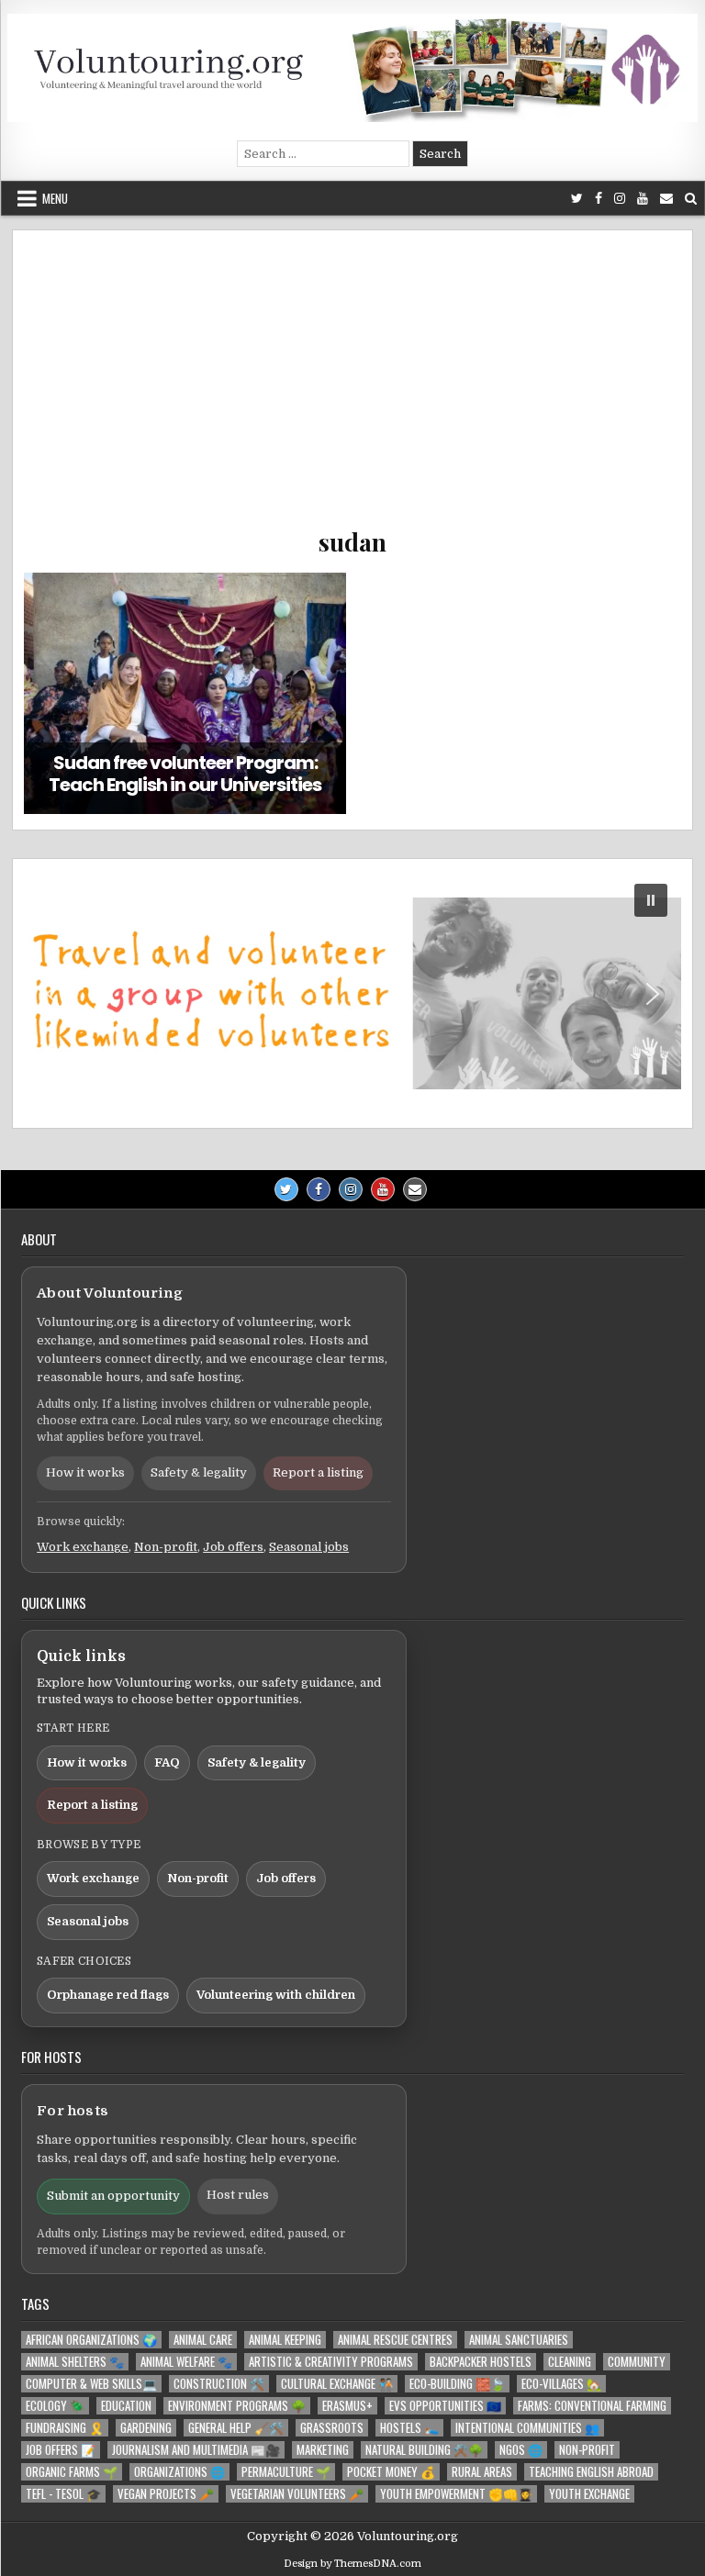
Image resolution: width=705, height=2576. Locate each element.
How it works (85, 1472)
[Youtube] (643, 199)
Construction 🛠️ (219, 2384)
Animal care (203, 2340)
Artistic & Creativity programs (331, 2362)
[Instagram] (620, 199)
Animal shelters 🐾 (75, 2362)
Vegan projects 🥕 (166, 2494)
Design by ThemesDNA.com (352, 2564)
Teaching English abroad (591, 2472)
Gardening (146, 2428)
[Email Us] (666, 199)
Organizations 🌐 (179, 2472)
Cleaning (570, 2362)
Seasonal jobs (309, 1547)
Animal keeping (285, 2340)
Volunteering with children (276, 1995)
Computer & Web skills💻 (91, 2384)
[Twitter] (577, 199)
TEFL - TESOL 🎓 (63, 2494)
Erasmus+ (347, 2406)
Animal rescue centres (395, 2340)
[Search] (691, 199)
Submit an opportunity (113, 2196)
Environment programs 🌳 (237, 2406)
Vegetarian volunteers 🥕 (297, 2494)
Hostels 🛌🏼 (409, 2428)
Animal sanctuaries (519, 2340)
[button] (352, 993)
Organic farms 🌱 (72, 2472)
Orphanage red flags (108, 1995)
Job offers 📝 (61, 2450)
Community (637, 2362)
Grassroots (332, 2428)
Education (126, 2406)
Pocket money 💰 (391, 2472)
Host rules (238, 2195)
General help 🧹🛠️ (236, 2428)
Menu (55, 198)
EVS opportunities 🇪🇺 (445, 2406)
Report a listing (318, 1472)
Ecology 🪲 (55, 2406)
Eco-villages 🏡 (561, 2384)
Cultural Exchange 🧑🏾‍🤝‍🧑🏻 (337, 2384)
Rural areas (482, 2472)
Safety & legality (199, 1472)
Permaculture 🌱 (286, 2472)
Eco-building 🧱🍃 (457, 2384)
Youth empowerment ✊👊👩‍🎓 (456, 2494)
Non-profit (166, 1547)
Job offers (233, 1547)
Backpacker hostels (481, 2362)
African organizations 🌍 (91, 2340)
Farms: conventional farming (592, 2406)
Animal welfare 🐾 (186, 2362)
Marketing (323, 2450)
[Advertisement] (352, 388)
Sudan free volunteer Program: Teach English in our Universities (185, 774)
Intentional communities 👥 (527, 2428)
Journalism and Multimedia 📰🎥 (196, 2450)
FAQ (167, 1762)
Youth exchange (589, 2494)
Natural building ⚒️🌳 (424, 2450)
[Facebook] (599, 199)
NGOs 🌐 (521, 2450)
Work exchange (83, 1547)
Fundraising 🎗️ (65, 2428)
